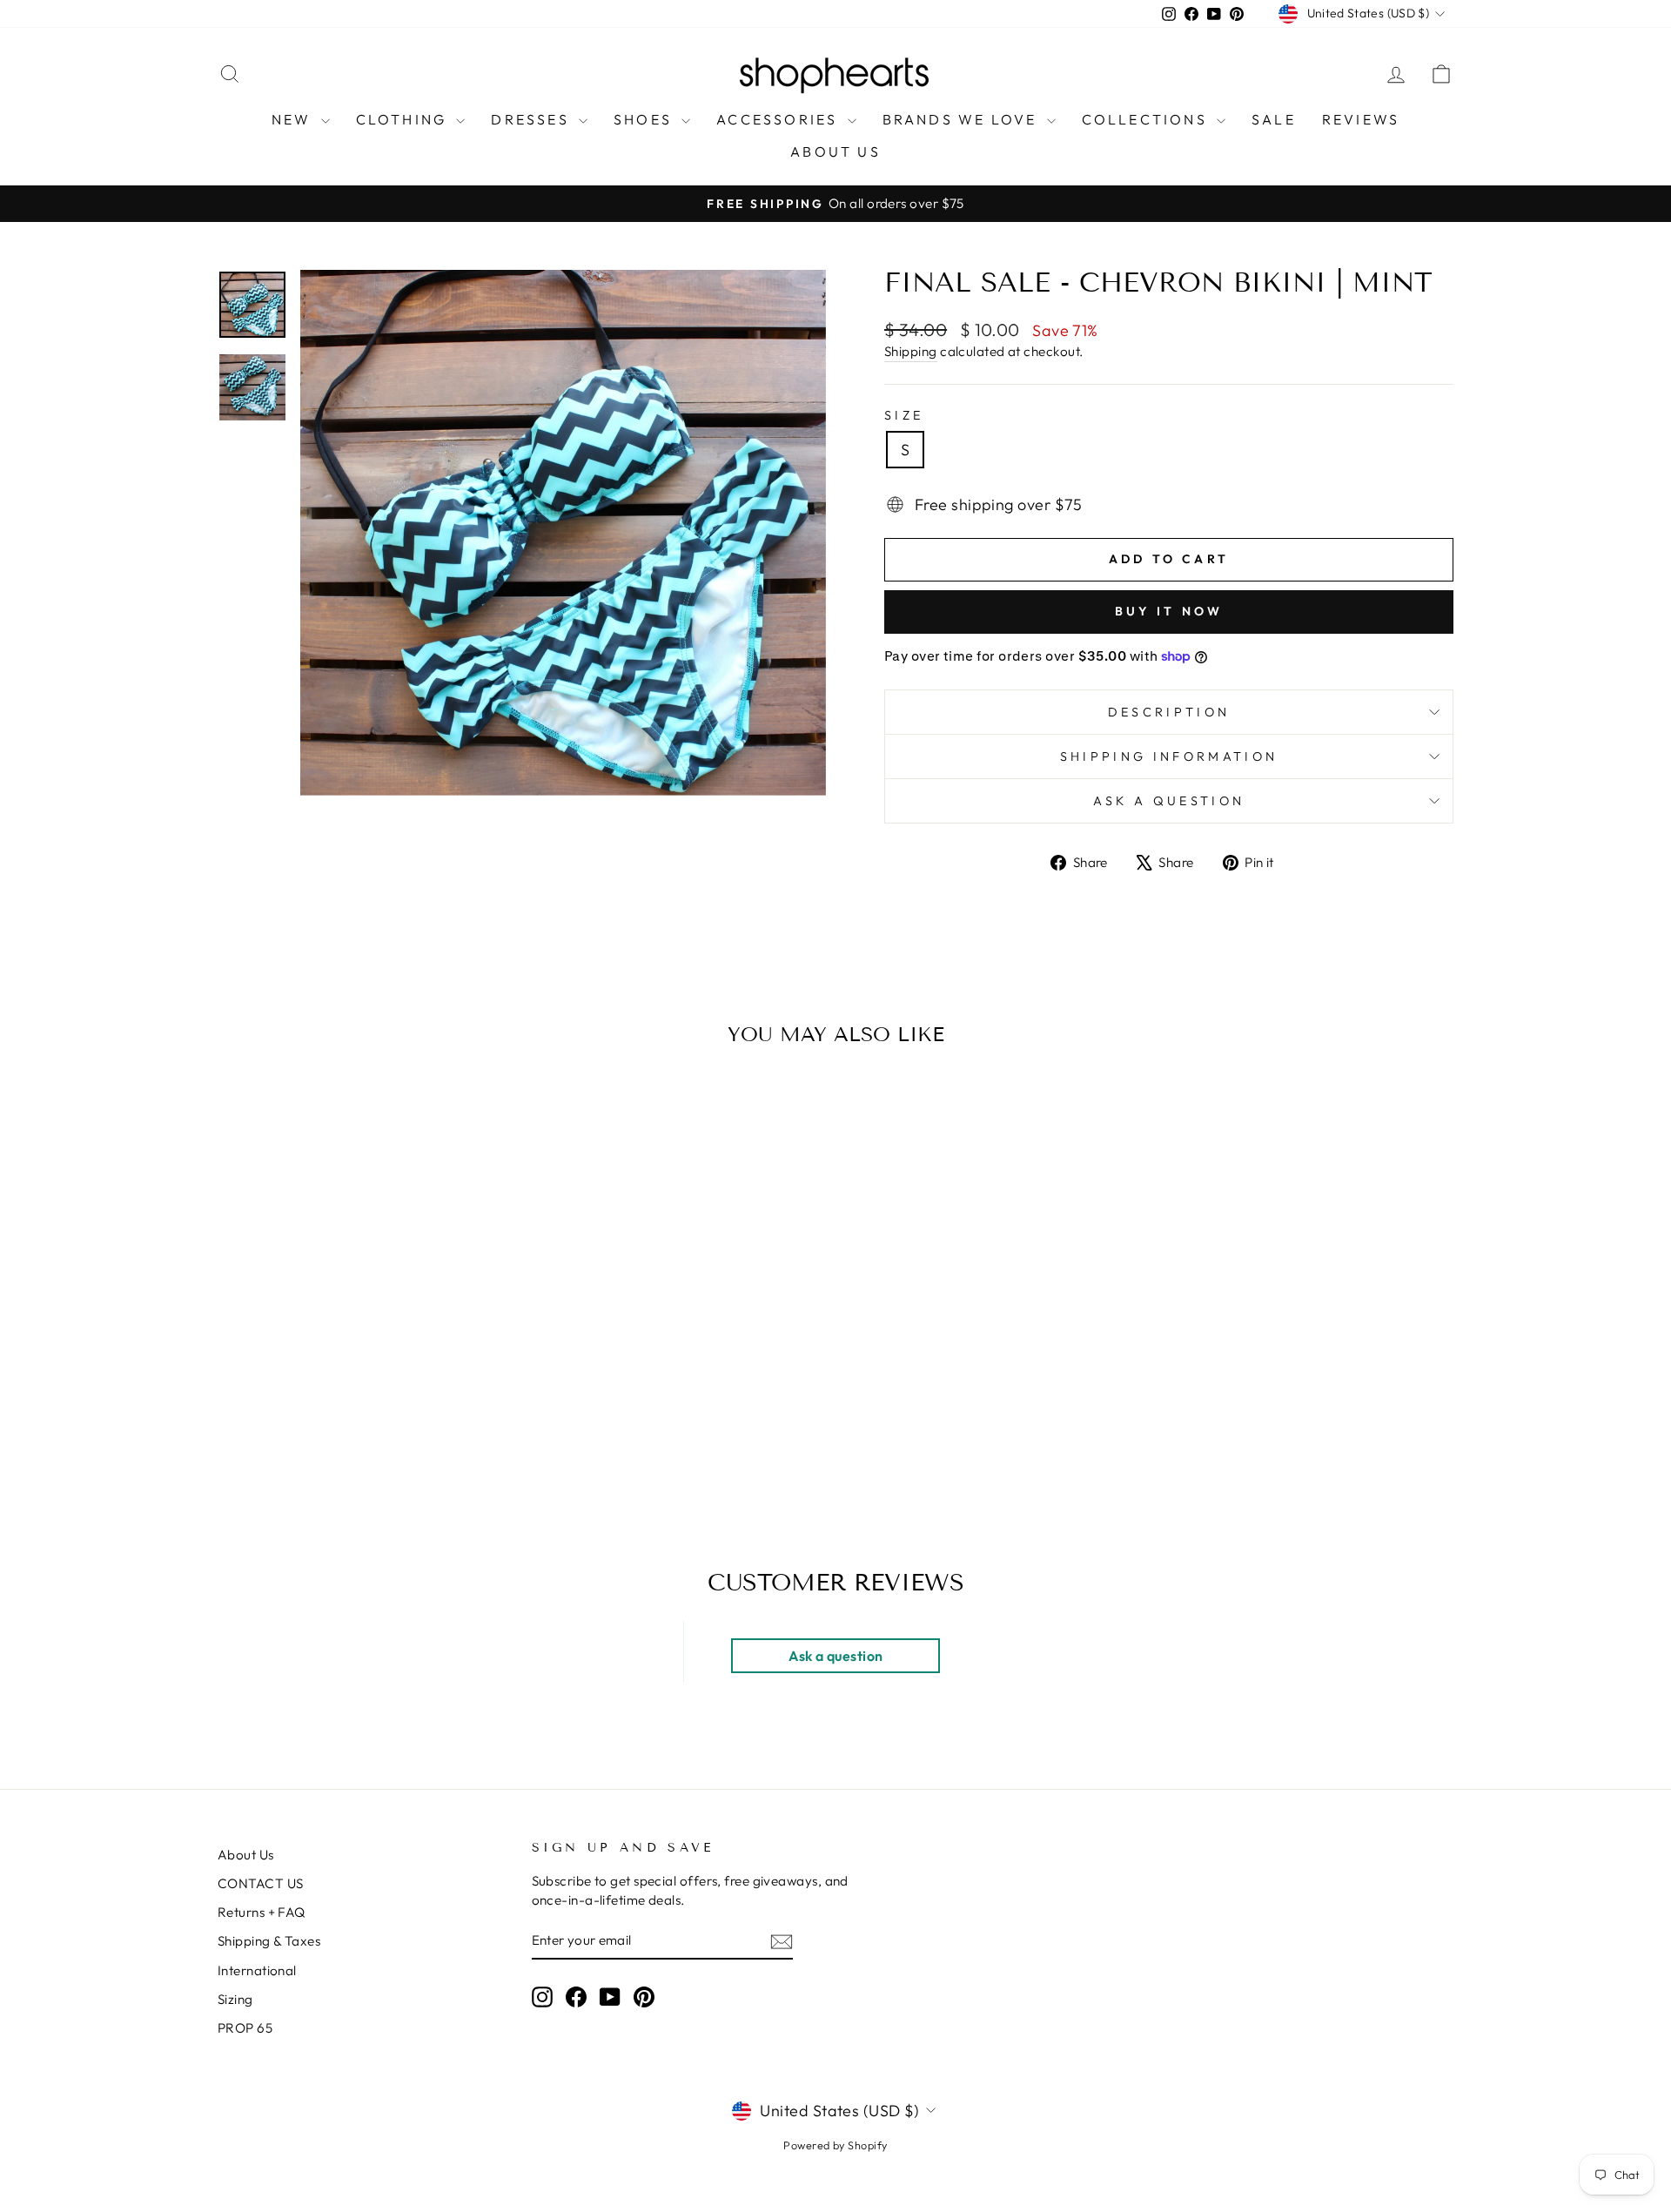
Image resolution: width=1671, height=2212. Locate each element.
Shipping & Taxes (269, 1941)
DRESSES (533, 119)
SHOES (645, 119)
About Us (246, 1855)
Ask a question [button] (835, 1656)
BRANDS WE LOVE (963, 119)
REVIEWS (1361, 119)
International (257, 1970)
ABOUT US (835, 151)
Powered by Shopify (835, 2145)
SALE (1274, 119)
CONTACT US (261, 1883)
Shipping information (1169, 756)
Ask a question (1169, 801)
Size (904, 415)
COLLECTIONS (1147, 119)
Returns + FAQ (262, 1912)
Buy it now (1169, 611)
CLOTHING (404, 119)
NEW (294, 119)
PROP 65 (245, 2028)
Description (1169, 712)
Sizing (235, 1999)
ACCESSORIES (779, 119)
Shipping (911, 351)
